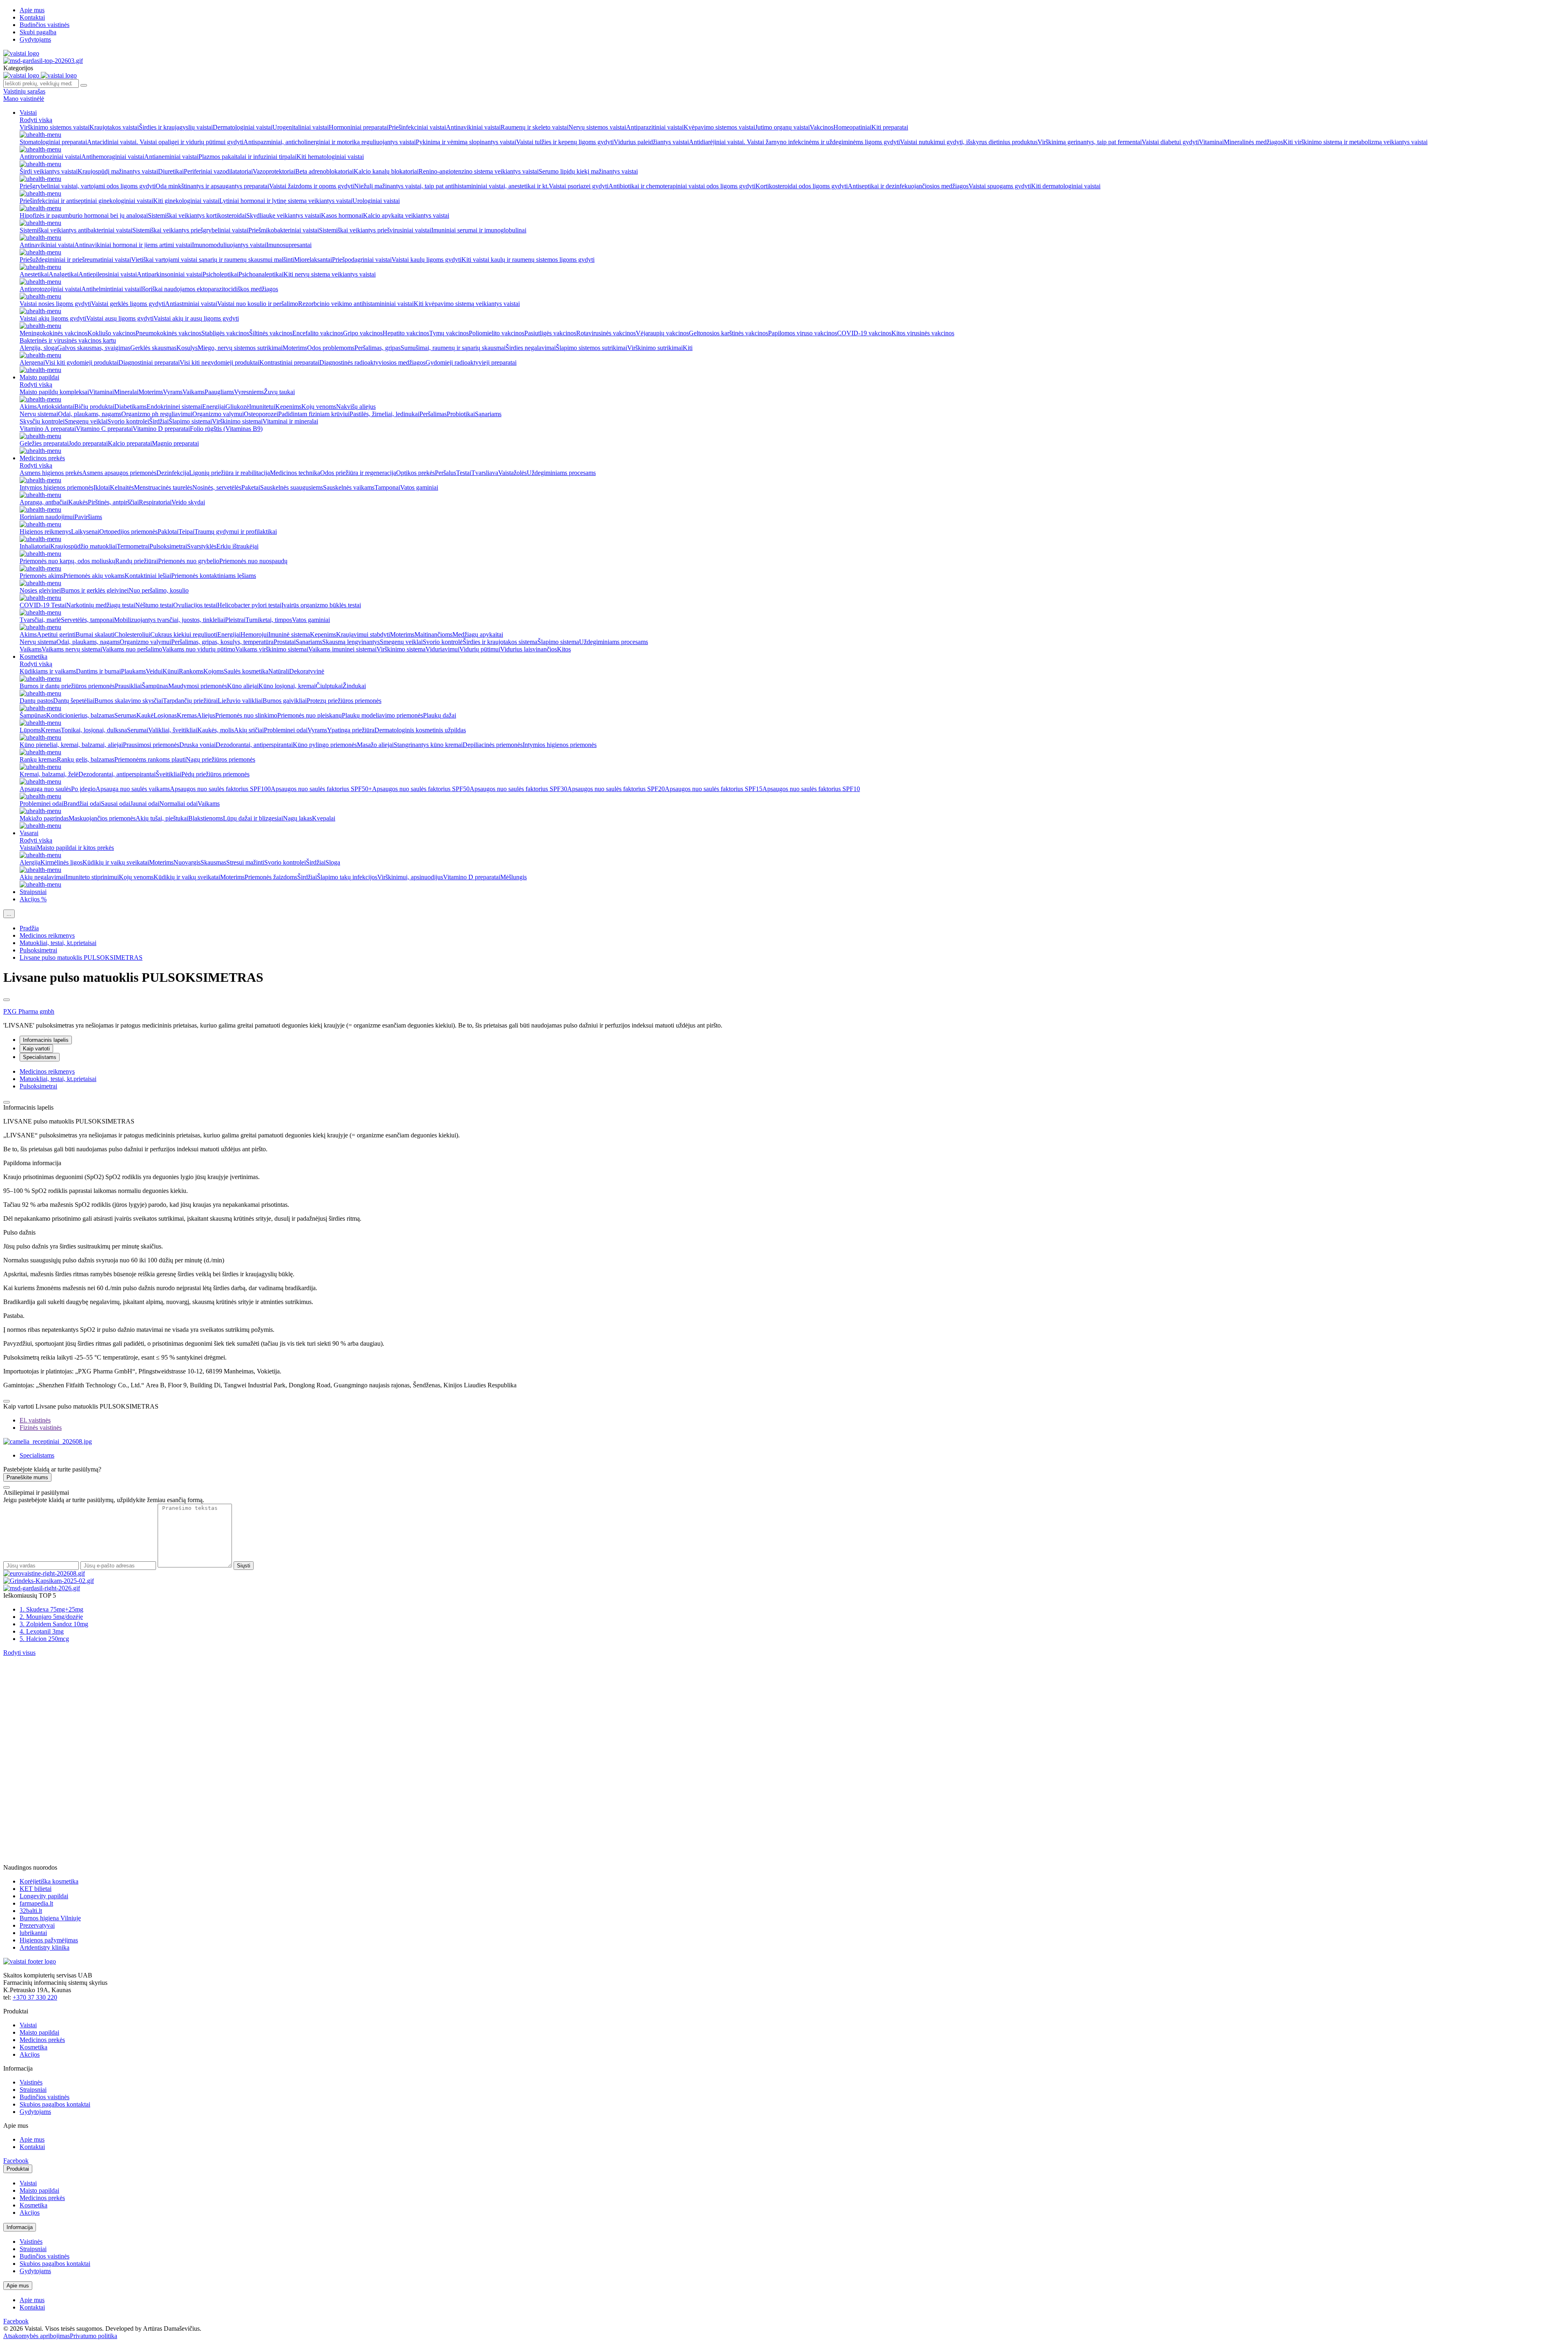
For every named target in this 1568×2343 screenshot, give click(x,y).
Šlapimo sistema (558, 642)
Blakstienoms (206, 818)
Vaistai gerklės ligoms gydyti (128, 304)
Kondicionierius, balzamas (80, 715)
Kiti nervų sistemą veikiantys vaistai (330, 274)
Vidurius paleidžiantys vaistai (651, 142)
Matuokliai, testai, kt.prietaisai (58, 943)
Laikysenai (85, 532)
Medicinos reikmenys (47, 935)
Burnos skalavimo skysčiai (129, 701)
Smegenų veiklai (86, 421)
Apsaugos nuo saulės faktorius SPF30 (518, 789)
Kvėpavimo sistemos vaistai (719, 127)
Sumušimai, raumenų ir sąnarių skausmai (453, 348)
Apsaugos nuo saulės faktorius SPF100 (220, 789)
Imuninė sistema (289, 634)
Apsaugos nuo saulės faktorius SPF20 (616, 789)
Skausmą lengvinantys (351, 642)
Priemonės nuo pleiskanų (310, 715)
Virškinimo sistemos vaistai (55, 127)
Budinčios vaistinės (45, 25)
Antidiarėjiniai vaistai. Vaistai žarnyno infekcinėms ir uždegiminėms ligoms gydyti (794, 142)
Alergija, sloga (38, 348)
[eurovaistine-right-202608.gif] (44, 1573)
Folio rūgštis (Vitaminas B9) (226, 429)
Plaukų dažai (440, 715)
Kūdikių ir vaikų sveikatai (116, 862)
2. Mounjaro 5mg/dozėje (51, 1617)
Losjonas (165, 715)
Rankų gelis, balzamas (86, 759)
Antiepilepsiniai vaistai (108, 274)
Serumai (138, 730)
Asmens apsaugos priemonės (119, 473)
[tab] (35, 1420)
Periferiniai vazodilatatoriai (218, 171)
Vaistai (28, 113)
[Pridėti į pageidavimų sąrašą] (7, 1000)
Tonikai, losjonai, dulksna (94, 730)
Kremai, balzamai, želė (49, 774)
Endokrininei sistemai (174, 407)
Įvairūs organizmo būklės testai (321, 605)
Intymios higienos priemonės (57, 487)
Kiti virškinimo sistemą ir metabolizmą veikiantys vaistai (1355, 142)
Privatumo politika (94, 2336)
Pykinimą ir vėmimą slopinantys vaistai (466, 142)
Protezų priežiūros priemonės (344, 701)
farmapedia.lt (36, 1903)
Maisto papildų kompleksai (54, 392)
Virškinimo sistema (401, 649)
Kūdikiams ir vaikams (48, 671)
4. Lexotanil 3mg (42, 1631)
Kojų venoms (319, 407)
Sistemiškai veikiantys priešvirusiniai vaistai (375, 230)
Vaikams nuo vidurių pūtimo (199, 649)
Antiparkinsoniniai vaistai (170, 274)
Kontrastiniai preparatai (289, 362)
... (9, 914)
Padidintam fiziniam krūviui (314, 414)
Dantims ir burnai (98, 671)
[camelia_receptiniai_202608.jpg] (48, 1441)
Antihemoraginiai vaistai (113, 157)
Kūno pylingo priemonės (325, 745)
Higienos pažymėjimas (49, 1940)
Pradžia (29, 928)
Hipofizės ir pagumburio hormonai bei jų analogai (84, 215)
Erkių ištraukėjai (237, 546)
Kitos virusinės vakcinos (923, 333)
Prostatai (285, 642)
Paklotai (168, 532)
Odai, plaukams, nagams (90, 414)
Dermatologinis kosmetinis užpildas (420, 730)
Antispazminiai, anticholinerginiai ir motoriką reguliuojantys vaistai (330, 142)
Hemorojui (254, 634)
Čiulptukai (329, 686)
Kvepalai (324, 818)
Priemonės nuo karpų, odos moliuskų (67, 561)
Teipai (186, 532)
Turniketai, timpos (269, 620)
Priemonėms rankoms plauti (150, 759)
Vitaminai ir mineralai (290, 421)
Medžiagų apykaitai (478, 634)
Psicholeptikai (220, 274)
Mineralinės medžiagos (1253, 142)
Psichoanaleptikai (261, 274)
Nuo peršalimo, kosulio (159, 590)
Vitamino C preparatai (104, 429)
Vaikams (194, 392)
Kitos (564, 649)
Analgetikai (63, 274)
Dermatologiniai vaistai (243, 127)
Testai (464, 473)
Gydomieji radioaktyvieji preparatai (471, 362)
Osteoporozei (261, 414)
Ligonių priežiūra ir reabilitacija (229, 473)
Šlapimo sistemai (190, 421)
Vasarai (29, 833)
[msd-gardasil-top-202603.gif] (43, 61)
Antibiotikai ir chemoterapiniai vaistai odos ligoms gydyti (682, 186)
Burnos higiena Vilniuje (50, 1918)
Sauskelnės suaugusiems (292, 487)
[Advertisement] (65, 1708)
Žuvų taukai (279, 392)
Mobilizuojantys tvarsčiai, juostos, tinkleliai (169, 620)
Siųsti (244, 1566)
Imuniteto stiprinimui (92, 877)
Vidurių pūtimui (480, 649)
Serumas (125, 715)
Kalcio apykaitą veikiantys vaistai (406, 215)
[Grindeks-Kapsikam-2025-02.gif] (49, 1581)
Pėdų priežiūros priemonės (215, 774)
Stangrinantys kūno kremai (428, 745)
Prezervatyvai (37, 1925)
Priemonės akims (41, 576)
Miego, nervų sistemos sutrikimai (240, 348)
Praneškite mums (27, 1477)
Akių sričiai (249, 730)
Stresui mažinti (245, 862)
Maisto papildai (39, 377)
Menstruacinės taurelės (163, 487)
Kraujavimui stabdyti (363, 634)
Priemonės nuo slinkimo (246, 715)
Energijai (214, 407)
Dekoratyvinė (307, 671)
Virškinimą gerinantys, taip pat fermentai (1090, 142)
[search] (84, 85)
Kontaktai (32, 17)
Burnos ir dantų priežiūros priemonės (67, 686)
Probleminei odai (286, 730)
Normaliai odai (178, 804)
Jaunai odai (145, 804)
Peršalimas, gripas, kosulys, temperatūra (222, 642)
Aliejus (206, 715)
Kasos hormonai (342, 215)
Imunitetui (262, 407)
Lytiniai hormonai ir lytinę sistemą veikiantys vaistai (286, 201)
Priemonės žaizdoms (271, 877)
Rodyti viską (36, 120)
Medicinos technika (295, 473)
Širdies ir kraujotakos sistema (500, 642)
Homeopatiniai (852, 127)
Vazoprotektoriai (274, 171)
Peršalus (445, 473)
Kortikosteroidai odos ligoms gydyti (802, 186)
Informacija (20, 2227)
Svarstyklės (202, 546)
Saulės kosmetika (246, 671)
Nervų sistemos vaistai (597, 127)
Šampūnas (155, 686)
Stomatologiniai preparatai (53, 142)
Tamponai (387, 487)
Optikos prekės (415, 473)
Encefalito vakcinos (318, 333)
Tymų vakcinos (449, 333)
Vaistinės (31, 2082)
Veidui (154, 671)
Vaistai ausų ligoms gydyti (120, 318)
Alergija (30, 862)
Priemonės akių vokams (94, 576)
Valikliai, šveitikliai (173, 730)
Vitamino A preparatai (48, 429)
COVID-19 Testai (43, 605)
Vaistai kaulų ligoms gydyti (427, 260)
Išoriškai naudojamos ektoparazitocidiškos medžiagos (209, 289)
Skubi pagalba (38, 32)
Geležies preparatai (44, 443)
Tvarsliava (485, 473)
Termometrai (133, 546)
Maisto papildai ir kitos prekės (75, 848)
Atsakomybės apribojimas (37, 2336)
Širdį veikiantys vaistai (49, 171)
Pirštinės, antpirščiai (113, 502)
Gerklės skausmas (153, 348)
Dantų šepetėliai (74, 701)
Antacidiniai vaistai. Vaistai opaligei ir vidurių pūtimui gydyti (165, 142)
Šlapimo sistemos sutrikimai (591, 348)
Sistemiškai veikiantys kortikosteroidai (197, 215)
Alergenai (32, 362)
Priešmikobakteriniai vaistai (284, 230)
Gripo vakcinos (363, 333)
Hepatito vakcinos (406, 333)
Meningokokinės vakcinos (53, 333)
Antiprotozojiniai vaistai (50, 289)
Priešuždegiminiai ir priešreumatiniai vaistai (75, 260)
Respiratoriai (155, 502)
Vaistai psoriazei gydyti (579, 186)
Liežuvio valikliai (240, 701)
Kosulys (187, 348)
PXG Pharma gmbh (29, 1011)
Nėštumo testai (154, 605)
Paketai (251, 487)
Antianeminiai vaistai (171, 157)
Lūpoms (30, 730)
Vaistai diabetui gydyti (1170, 142)
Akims (28, 407)
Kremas (187, 715)
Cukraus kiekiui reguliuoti (184, 634)
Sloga (333, 862)
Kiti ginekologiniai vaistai (186, 201)
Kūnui (171, 671)
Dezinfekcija (173, 473)
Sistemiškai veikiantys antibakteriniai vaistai (76, 230)
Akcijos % (33, 899)
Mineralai (126, 392)
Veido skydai (188, 502)
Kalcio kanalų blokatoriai (386, 171)
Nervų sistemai (39, 414)
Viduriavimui (442, 649)
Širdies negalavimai (531, 348)
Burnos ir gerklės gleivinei (95, 590)
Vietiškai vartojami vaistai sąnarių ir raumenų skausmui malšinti (213, 260)
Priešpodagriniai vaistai (362, 260)
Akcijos (30, 2054)
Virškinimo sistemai (237, 421)
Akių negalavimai (42, 877)
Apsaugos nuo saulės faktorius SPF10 (811, 789)
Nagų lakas (297, 818)
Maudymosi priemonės (198, 686)
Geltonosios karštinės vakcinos (728, 333)
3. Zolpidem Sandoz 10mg (54, 1624)
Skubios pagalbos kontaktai (55, 2104)
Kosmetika (33, 657)
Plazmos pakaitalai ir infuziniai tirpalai (247, 157)
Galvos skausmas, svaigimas (94, 348)
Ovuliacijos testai (195, 605)
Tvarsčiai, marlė (40, 620)
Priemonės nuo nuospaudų (253, 561)
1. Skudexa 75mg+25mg (51, 1609)
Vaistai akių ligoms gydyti (53, 318)
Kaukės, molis (216, 730)
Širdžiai (159, 421)
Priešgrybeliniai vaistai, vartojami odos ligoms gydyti (88, 186)
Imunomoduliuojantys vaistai (229, 245)
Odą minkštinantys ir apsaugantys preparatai (212, 186)
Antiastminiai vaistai (191, 304)
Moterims (295, 348)
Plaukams (133, 671)
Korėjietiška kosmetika (49, 1881)
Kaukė (145, 715)
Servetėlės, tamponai (87, 620)
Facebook (16, 2161)
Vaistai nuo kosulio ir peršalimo (258, 304)
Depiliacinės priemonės (493, 745)
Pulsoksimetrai (168, 546)
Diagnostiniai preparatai (149, 362)
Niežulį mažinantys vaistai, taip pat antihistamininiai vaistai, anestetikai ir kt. (451, 186)
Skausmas (213, 862)
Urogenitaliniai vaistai (301, 127)
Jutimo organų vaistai (782, 127)
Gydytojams (35, 39)
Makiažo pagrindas (44, 818)
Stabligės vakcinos (225, 333)
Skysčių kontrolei (42, 421)
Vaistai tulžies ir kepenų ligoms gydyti (565, 142)
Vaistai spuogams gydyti (1000, 186)
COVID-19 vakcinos (864, 333)
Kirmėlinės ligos (61, 862)
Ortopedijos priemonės (128, 532)
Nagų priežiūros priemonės (220, 759)
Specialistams (40, 1057)
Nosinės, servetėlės (217, 487)
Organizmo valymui (218, 414)
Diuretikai (171, 171)
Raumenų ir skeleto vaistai (535, 127)
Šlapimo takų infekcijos (347, 877)
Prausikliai (128, 686)
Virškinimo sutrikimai (655, 348)
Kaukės (78, 502)
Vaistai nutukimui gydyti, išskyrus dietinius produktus (969, 142)
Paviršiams (88, 517)
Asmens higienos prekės (51, 473)
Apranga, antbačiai (44, 502)
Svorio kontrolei (128, 421)
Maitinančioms (433, 634)
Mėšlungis (513, 877)
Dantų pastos (36, 701)
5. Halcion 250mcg (44, 1639)
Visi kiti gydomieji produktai (82, 362)
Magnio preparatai (175, 443)
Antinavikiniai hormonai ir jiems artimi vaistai (133, 245)
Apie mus (32, 10)
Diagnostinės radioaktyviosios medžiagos (372, 362)
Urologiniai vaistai (376, 201)
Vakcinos (822, 127)
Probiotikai (461, 414)
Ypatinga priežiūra (351, 730)
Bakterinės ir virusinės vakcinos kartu (68, 340)
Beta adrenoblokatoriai (324, 171)
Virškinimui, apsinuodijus (410, 877)
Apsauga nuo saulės (45, 789)
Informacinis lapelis (46, 1040)
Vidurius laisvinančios (529, 649)
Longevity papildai (44, 1896)
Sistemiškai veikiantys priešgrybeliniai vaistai (190, 230)
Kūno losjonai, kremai (287, 686)
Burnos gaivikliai (285, 701)
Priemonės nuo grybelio (189, 561)
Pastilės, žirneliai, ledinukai (384, 414)
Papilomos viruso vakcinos (803, 333)
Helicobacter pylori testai (249, 605)
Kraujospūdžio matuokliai (84, 546)
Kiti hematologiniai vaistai (330, 157)
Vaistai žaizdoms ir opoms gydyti (312, 186)
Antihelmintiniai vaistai (111, 289)
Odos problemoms (331, 348)
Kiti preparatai (890, 127)
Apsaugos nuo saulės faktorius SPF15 (714, 789)
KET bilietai (36, 1889)
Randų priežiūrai (137, 561)
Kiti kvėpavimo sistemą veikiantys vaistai (467, 304)
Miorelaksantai (313, 260)
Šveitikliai (168, 774)
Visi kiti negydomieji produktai (219, 362)
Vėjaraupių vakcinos (662, 333)
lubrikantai (33, 1933)
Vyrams (173, 392)
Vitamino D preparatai (161, 429)
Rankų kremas (38, 759)
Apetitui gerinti (56, 634)
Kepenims (288, 407)
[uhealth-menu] (40, 135)
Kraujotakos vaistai (114, 127)
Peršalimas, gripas (378, 348)
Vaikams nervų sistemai (72, 649)
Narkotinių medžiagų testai (101, 605)
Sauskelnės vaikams (349, 487)
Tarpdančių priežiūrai (190, 701)
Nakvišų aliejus (356, 407)
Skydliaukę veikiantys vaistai (284, 215)
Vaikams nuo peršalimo (132, 649)
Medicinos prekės (42, 458)
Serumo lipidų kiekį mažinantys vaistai (588, 171)
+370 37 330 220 (35, 1997)
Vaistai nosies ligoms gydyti (55, 304)
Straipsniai (33, 892)
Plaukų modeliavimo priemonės (382, 715)
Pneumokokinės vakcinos (168, 333)
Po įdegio (83, 789)
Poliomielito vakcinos (497, 333)
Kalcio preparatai (130, 443)
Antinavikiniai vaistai (473, 127)
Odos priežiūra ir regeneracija (358, 473)
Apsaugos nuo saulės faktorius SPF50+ (321, 789)
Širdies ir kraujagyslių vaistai (176, 127)
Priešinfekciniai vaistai (417, 127)
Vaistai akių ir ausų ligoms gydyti (196, 318)
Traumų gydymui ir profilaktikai (236, 532)
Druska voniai (197, 745)
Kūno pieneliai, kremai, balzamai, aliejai (71, 745)
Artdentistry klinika (45, 1947)
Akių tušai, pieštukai (162, 818)
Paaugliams (219, 392)
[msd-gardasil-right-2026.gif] (42, 1588)
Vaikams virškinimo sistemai (272, 649)
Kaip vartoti (36, 1049)
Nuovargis (187, 862)
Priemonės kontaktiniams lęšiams (214, 576)
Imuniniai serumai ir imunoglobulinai (479, 230)
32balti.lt (31, 1911)
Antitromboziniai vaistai (50, 157)
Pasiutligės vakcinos (550, 333)
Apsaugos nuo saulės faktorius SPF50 (421, 789)
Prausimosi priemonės (151, 745)
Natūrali (279, 671)
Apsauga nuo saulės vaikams (133, 789)
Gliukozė (237, 407)
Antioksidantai (56, 407)
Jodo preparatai (88, 443)
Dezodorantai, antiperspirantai (254, 745)
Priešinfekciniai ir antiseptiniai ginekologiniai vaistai (86, 201)
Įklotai (102, 487)
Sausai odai (116, 804)
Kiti (688, 348)
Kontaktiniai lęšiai (148, 576)
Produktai (18, 2169)
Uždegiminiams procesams (561, 473)
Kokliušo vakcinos (111, 333)
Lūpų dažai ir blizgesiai (253, 818)
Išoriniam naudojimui (47, 517)
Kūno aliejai (243, 686)
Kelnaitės (122, 487)
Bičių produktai (94, 407)
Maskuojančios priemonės (102, 818)
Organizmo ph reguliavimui (157, 414)
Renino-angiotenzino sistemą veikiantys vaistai (479, 171)
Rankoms (191, 671)
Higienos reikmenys (45, 532)
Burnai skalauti (95, 634)
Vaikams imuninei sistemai (342, 649)
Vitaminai (1211, 142)
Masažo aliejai (375, 745)
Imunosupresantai (289, 245)
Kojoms (214, 671)
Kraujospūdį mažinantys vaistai (118, 171)
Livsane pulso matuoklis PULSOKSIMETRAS (81, 957)
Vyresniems (249, 392)
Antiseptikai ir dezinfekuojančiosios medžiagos (908, 186)
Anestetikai (34, 274)
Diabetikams (130, 407)
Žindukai (354, 686)
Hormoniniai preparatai (359, 127)
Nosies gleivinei (40, 590)
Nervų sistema (38, 642)
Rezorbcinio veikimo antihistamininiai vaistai (356, 304)
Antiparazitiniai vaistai (655, 127)
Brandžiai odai (82, 804)
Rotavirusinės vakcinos (606, 333)
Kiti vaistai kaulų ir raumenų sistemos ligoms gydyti (528, 260)
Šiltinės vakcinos (271, 333)
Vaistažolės (512, 473)
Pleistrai (235, 620)
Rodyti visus (19, 1653)
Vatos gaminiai (419, 487)
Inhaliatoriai (35, 546)
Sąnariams (488, 414)
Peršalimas (433, 414)
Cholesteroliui (132, 634)
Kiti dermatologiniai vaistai (1066, 186)
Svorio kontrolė (443, 642)
